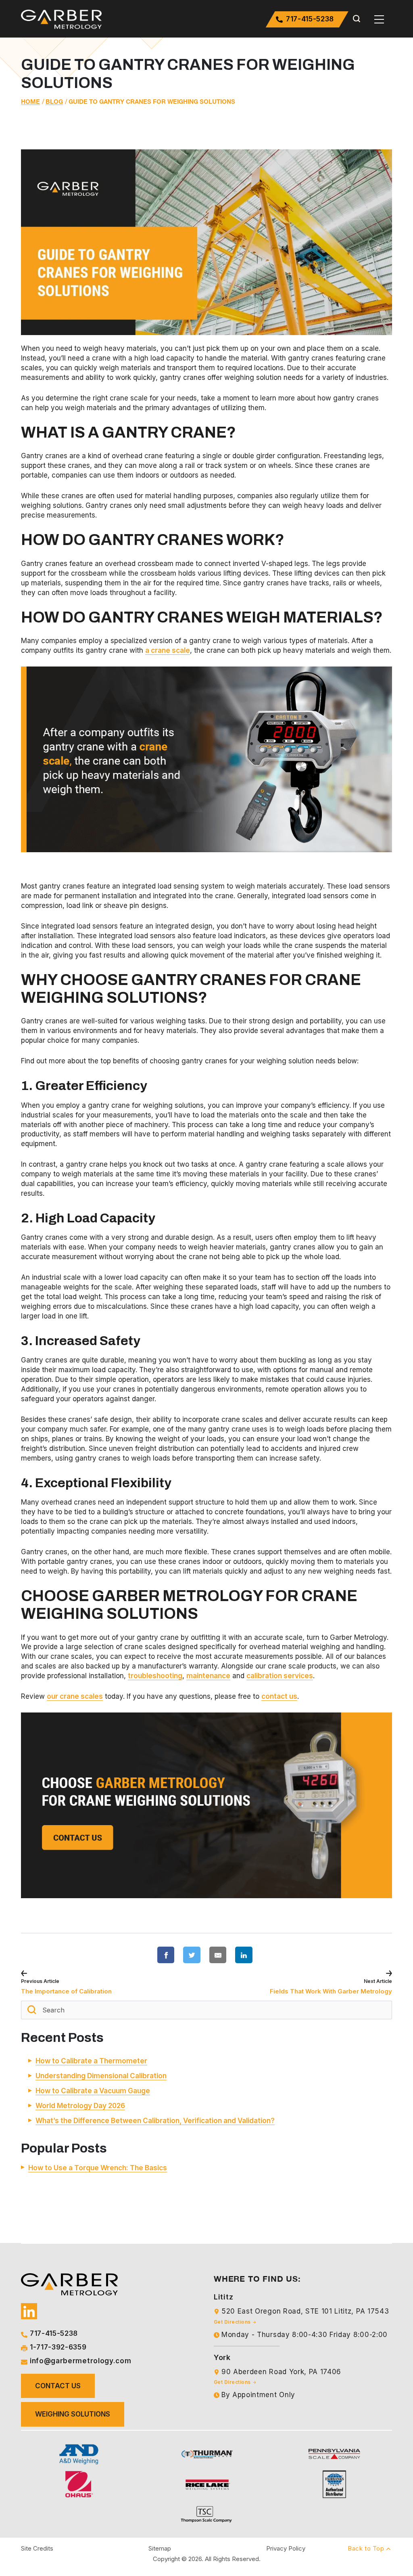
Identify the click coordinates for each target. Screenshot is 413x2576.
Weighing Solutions (73, 2414)
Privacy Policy (286, 2548)
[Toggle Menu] (379, 19)
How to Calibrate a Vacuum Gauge (93, 2091)
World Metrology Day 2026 (80, 2106)
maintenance (208, 1676)
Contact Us (58, 2386)
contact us (279, 1696)
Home (30, 102)
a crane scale (168, 650)
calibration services (280, 1676)
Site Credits (37, 2548)
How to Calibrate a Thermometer (91, 2061)
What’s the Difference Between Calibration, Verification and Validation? (155, 2121)
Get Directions (233, 2321)
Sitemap (160, 2548)
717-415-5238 (309, 19)
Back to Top (367, 2548)
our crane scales (75, 1696)
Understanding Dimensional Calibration (101, 2076)
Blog (54, 102)
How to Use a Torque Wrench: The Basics (98, 2168)
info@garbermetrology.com (80, 2361)
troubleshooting (155, 1676)
